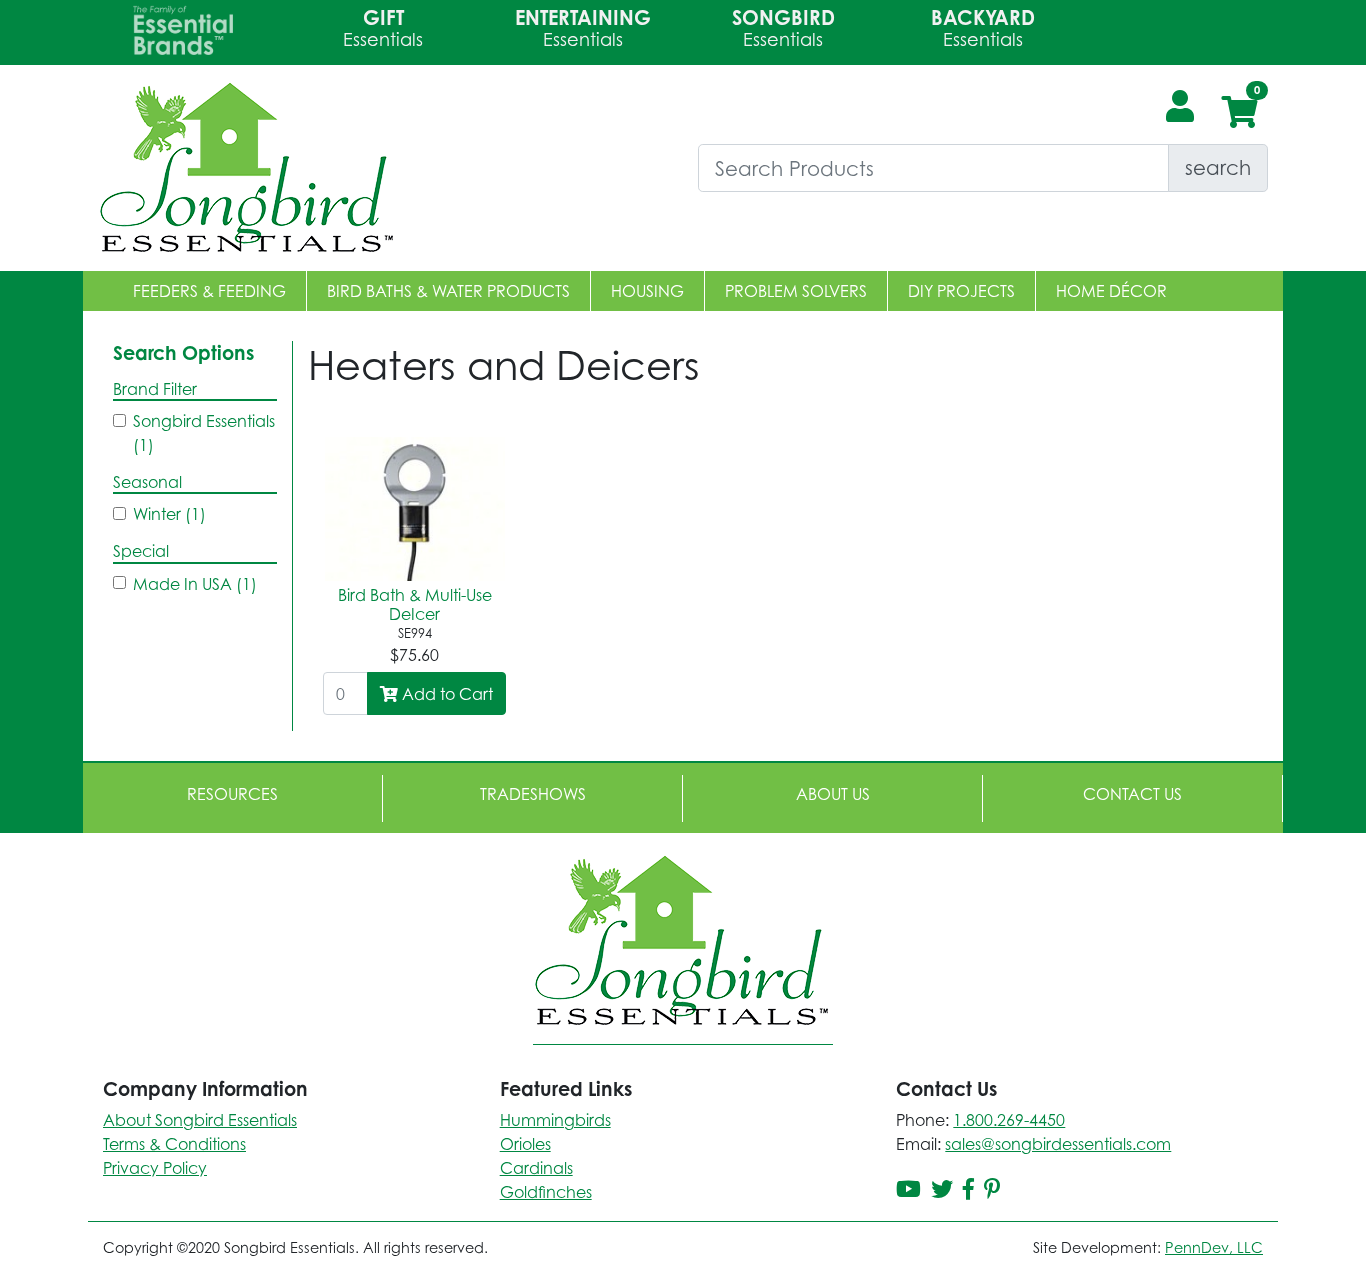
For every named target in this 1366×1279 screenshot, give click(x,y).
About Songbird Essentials (200, 1120)
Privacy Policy (155, 1168)
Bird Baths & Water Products (448, 291)
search (1218, 167)
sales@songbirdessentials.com (1058, 1144)
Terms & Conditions (174, 1144)
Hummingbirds (555, 1120)
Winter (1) (169, 514)
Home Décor (1111, 291)
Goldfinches (546, 1192)
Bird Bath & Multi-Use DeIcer (415, 604)
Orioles (525, 1144)
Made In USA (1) (195, 584)
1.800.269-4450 (1009, 1120)
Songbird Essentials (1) (204, 433)
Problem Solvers (796, 291)
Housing (647, 291)
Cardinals (536, 1168)
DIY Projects (961, 291)
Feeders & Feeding (209, 291)
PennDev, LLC (1214, 1247)
